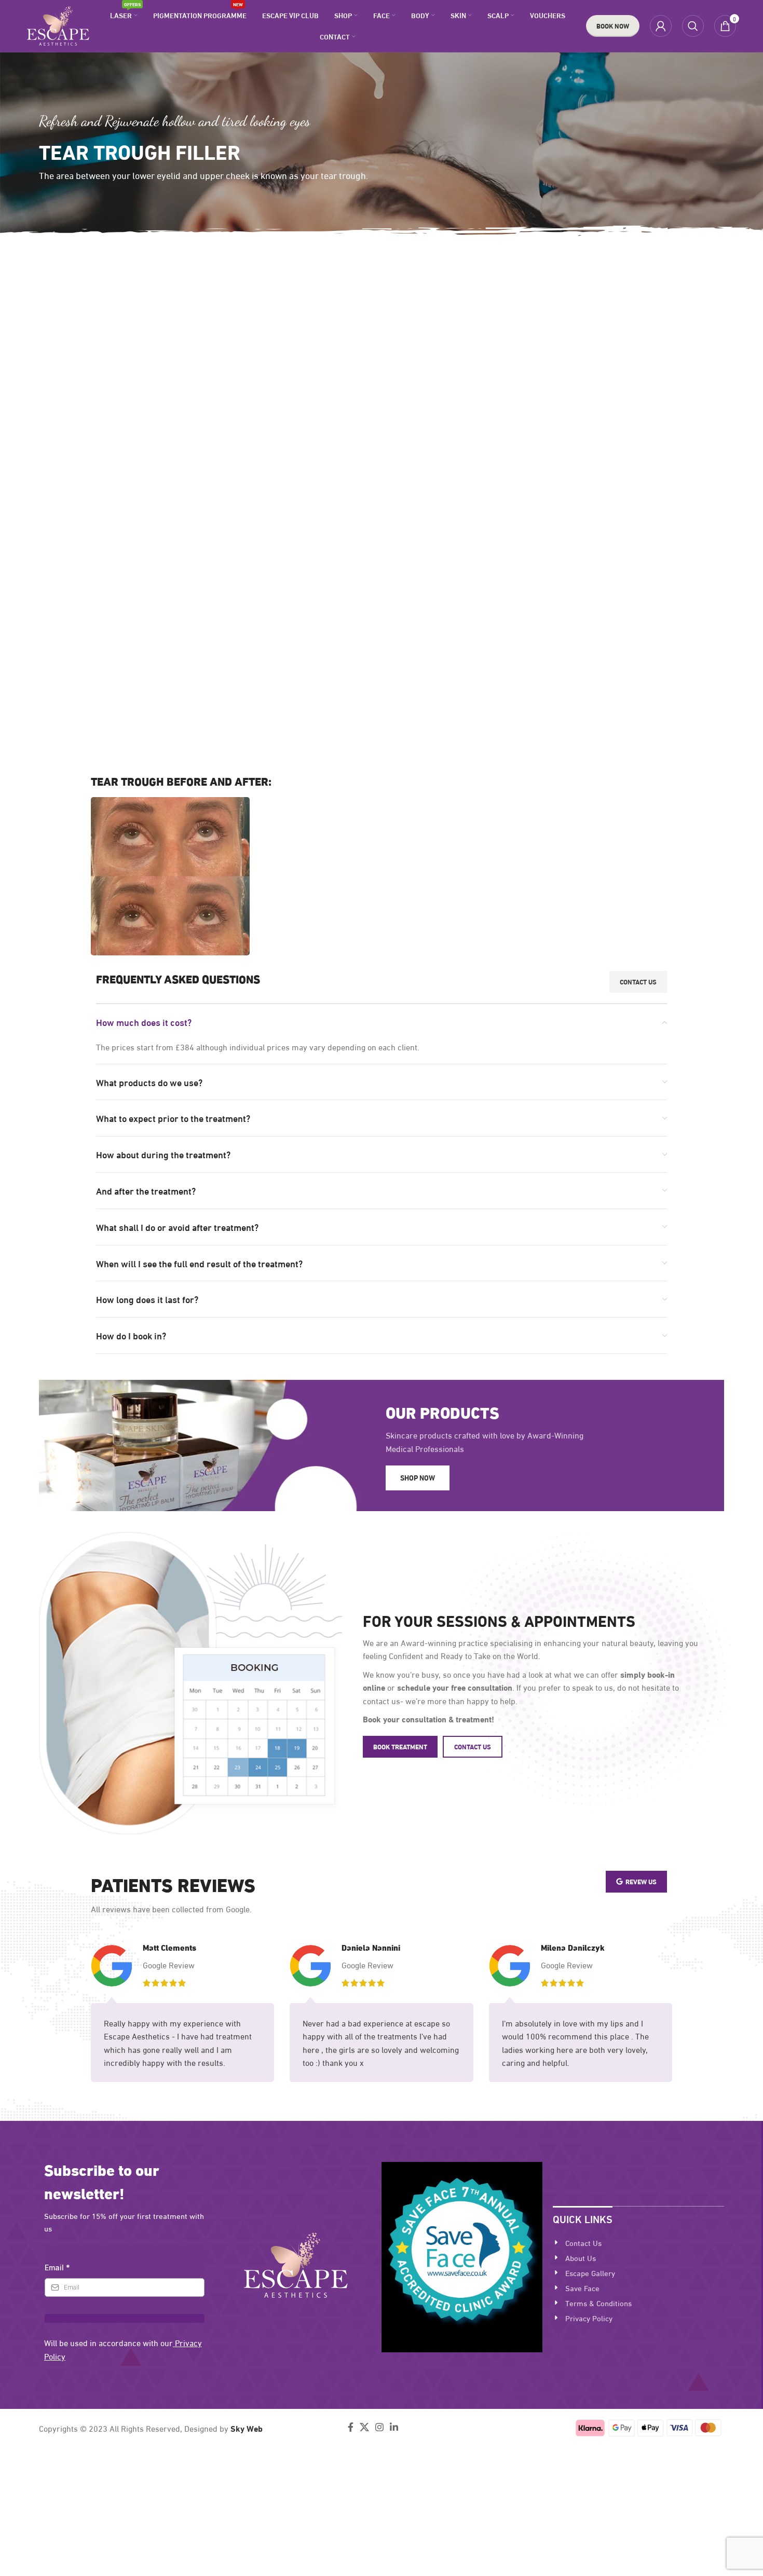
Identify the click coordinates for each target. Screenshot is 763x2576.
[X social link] (364, 2427)
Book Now (613, 25)
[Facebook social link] (351, 2427)
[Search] (693, 26)
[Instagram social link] (379, 2427)
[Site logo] (58, 24)
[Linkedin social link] (394, 2427)
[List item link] (638, 2242)
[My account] (661, 26)
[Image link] (296, 2263)
